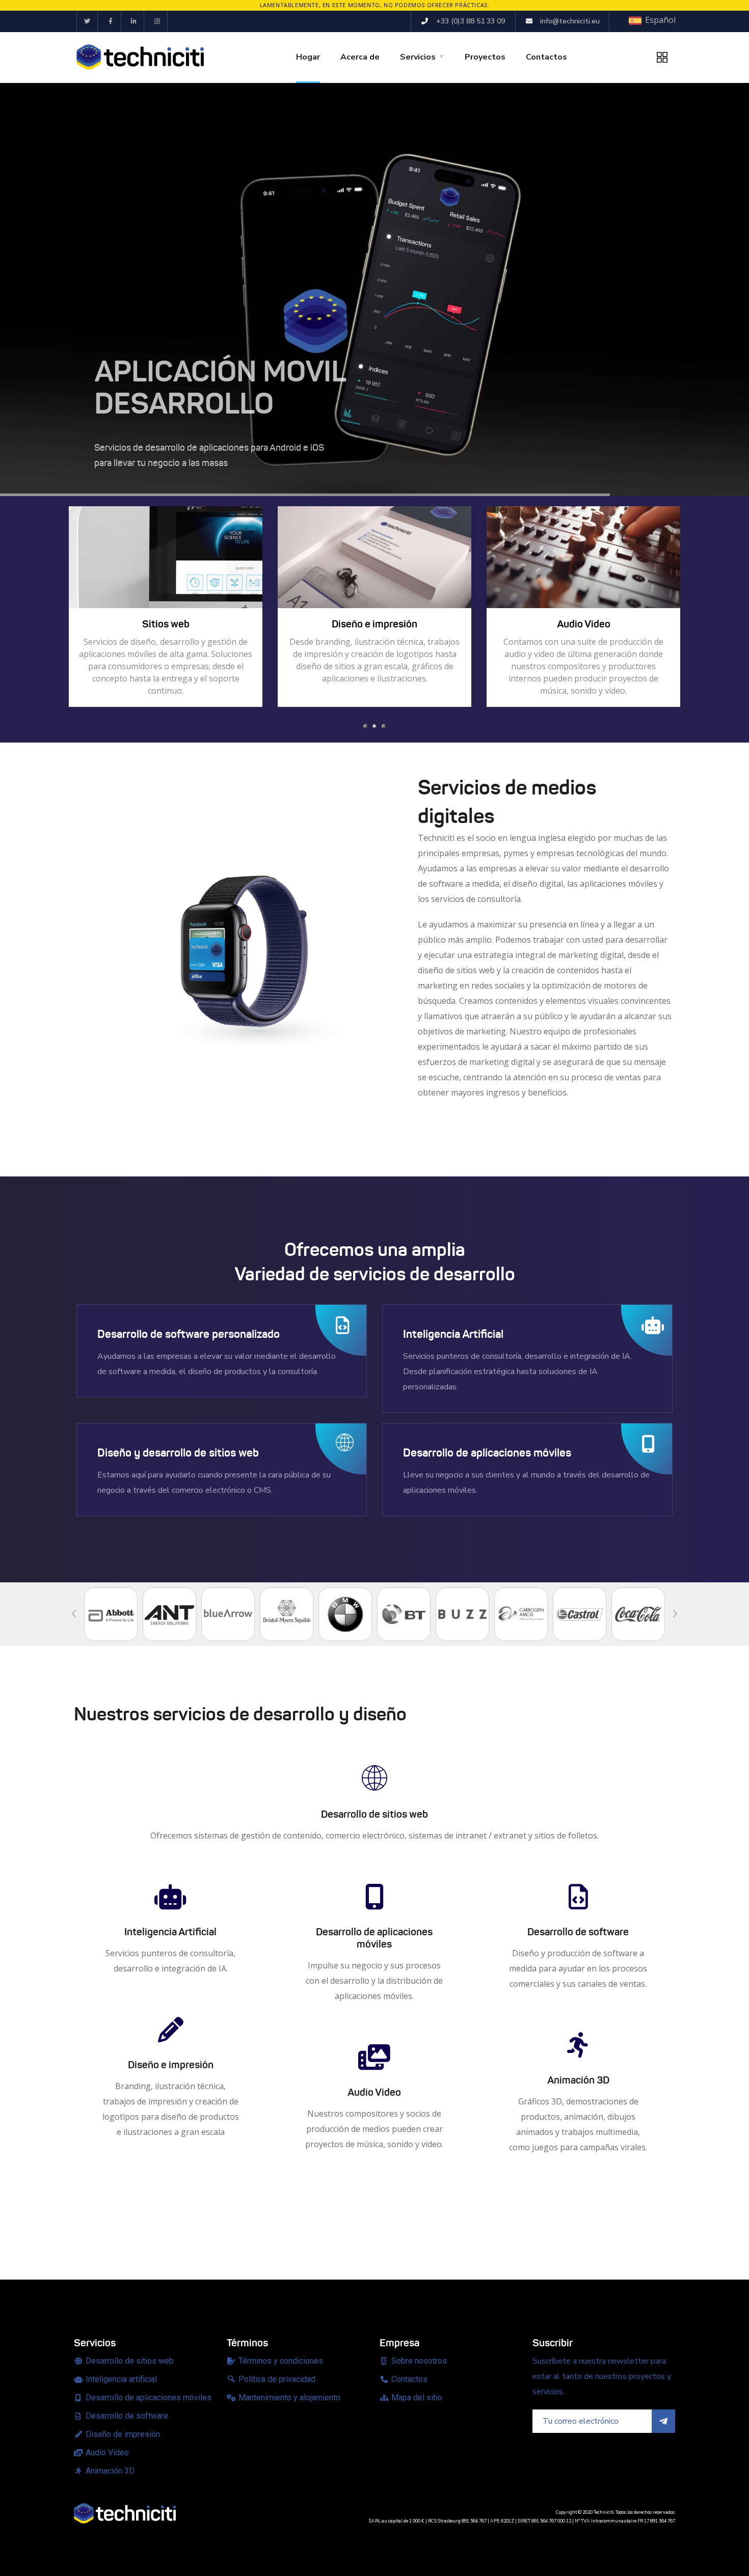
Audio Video (374, 2092)
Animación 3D (578, 2080)
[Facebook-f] (111, 21)
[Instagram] (157, 21)
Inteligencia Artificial (170, 1932)
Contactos (546, 57)
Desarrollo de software (578, 1932)
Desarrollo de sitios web (374, 1814)
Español (659, 20)
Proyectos (485, 57)
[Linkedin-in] (134, 21)
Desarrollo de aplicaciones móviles (374, 1938)
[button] (365, 726)
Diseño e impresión (171, 2065)
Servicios (418, 57)
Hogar (308, 57)
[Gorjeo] (87, 21)
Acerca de (360, 57)
